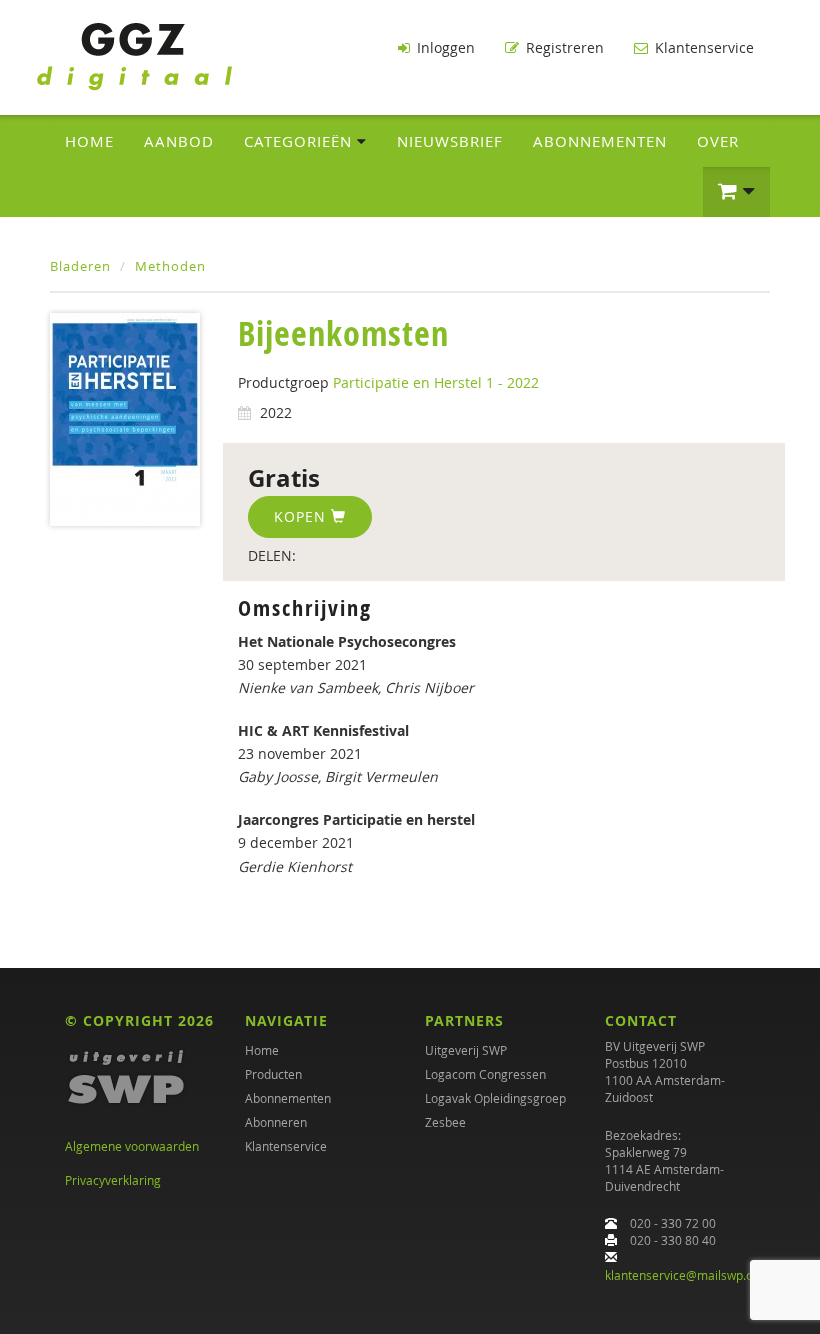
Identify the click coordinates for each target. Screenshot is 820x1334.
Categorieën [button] (300, 141)
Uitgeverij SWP (466, 1050)
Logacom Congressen (485, 1074)
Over (718, 141)
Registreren (563, 47)
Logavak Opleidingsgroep (495, 1098)
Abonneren (276, 1122)
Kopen (302, 516)
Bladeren (80, 266)
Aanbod (179, 141)
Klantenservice (702, 47)
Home (89, 141)
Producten (273, 1074)
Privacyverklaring (113, 1180)
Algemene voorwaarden (132, 1146)
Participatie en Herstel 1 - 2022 (436, 382)
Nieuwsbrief (450, 141)
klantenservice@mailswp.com (687, 1275)
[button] (736, 192)
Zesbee (445, 1122)
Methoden (170, 266)
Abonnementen (600, 141)
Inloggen (444, 47)
